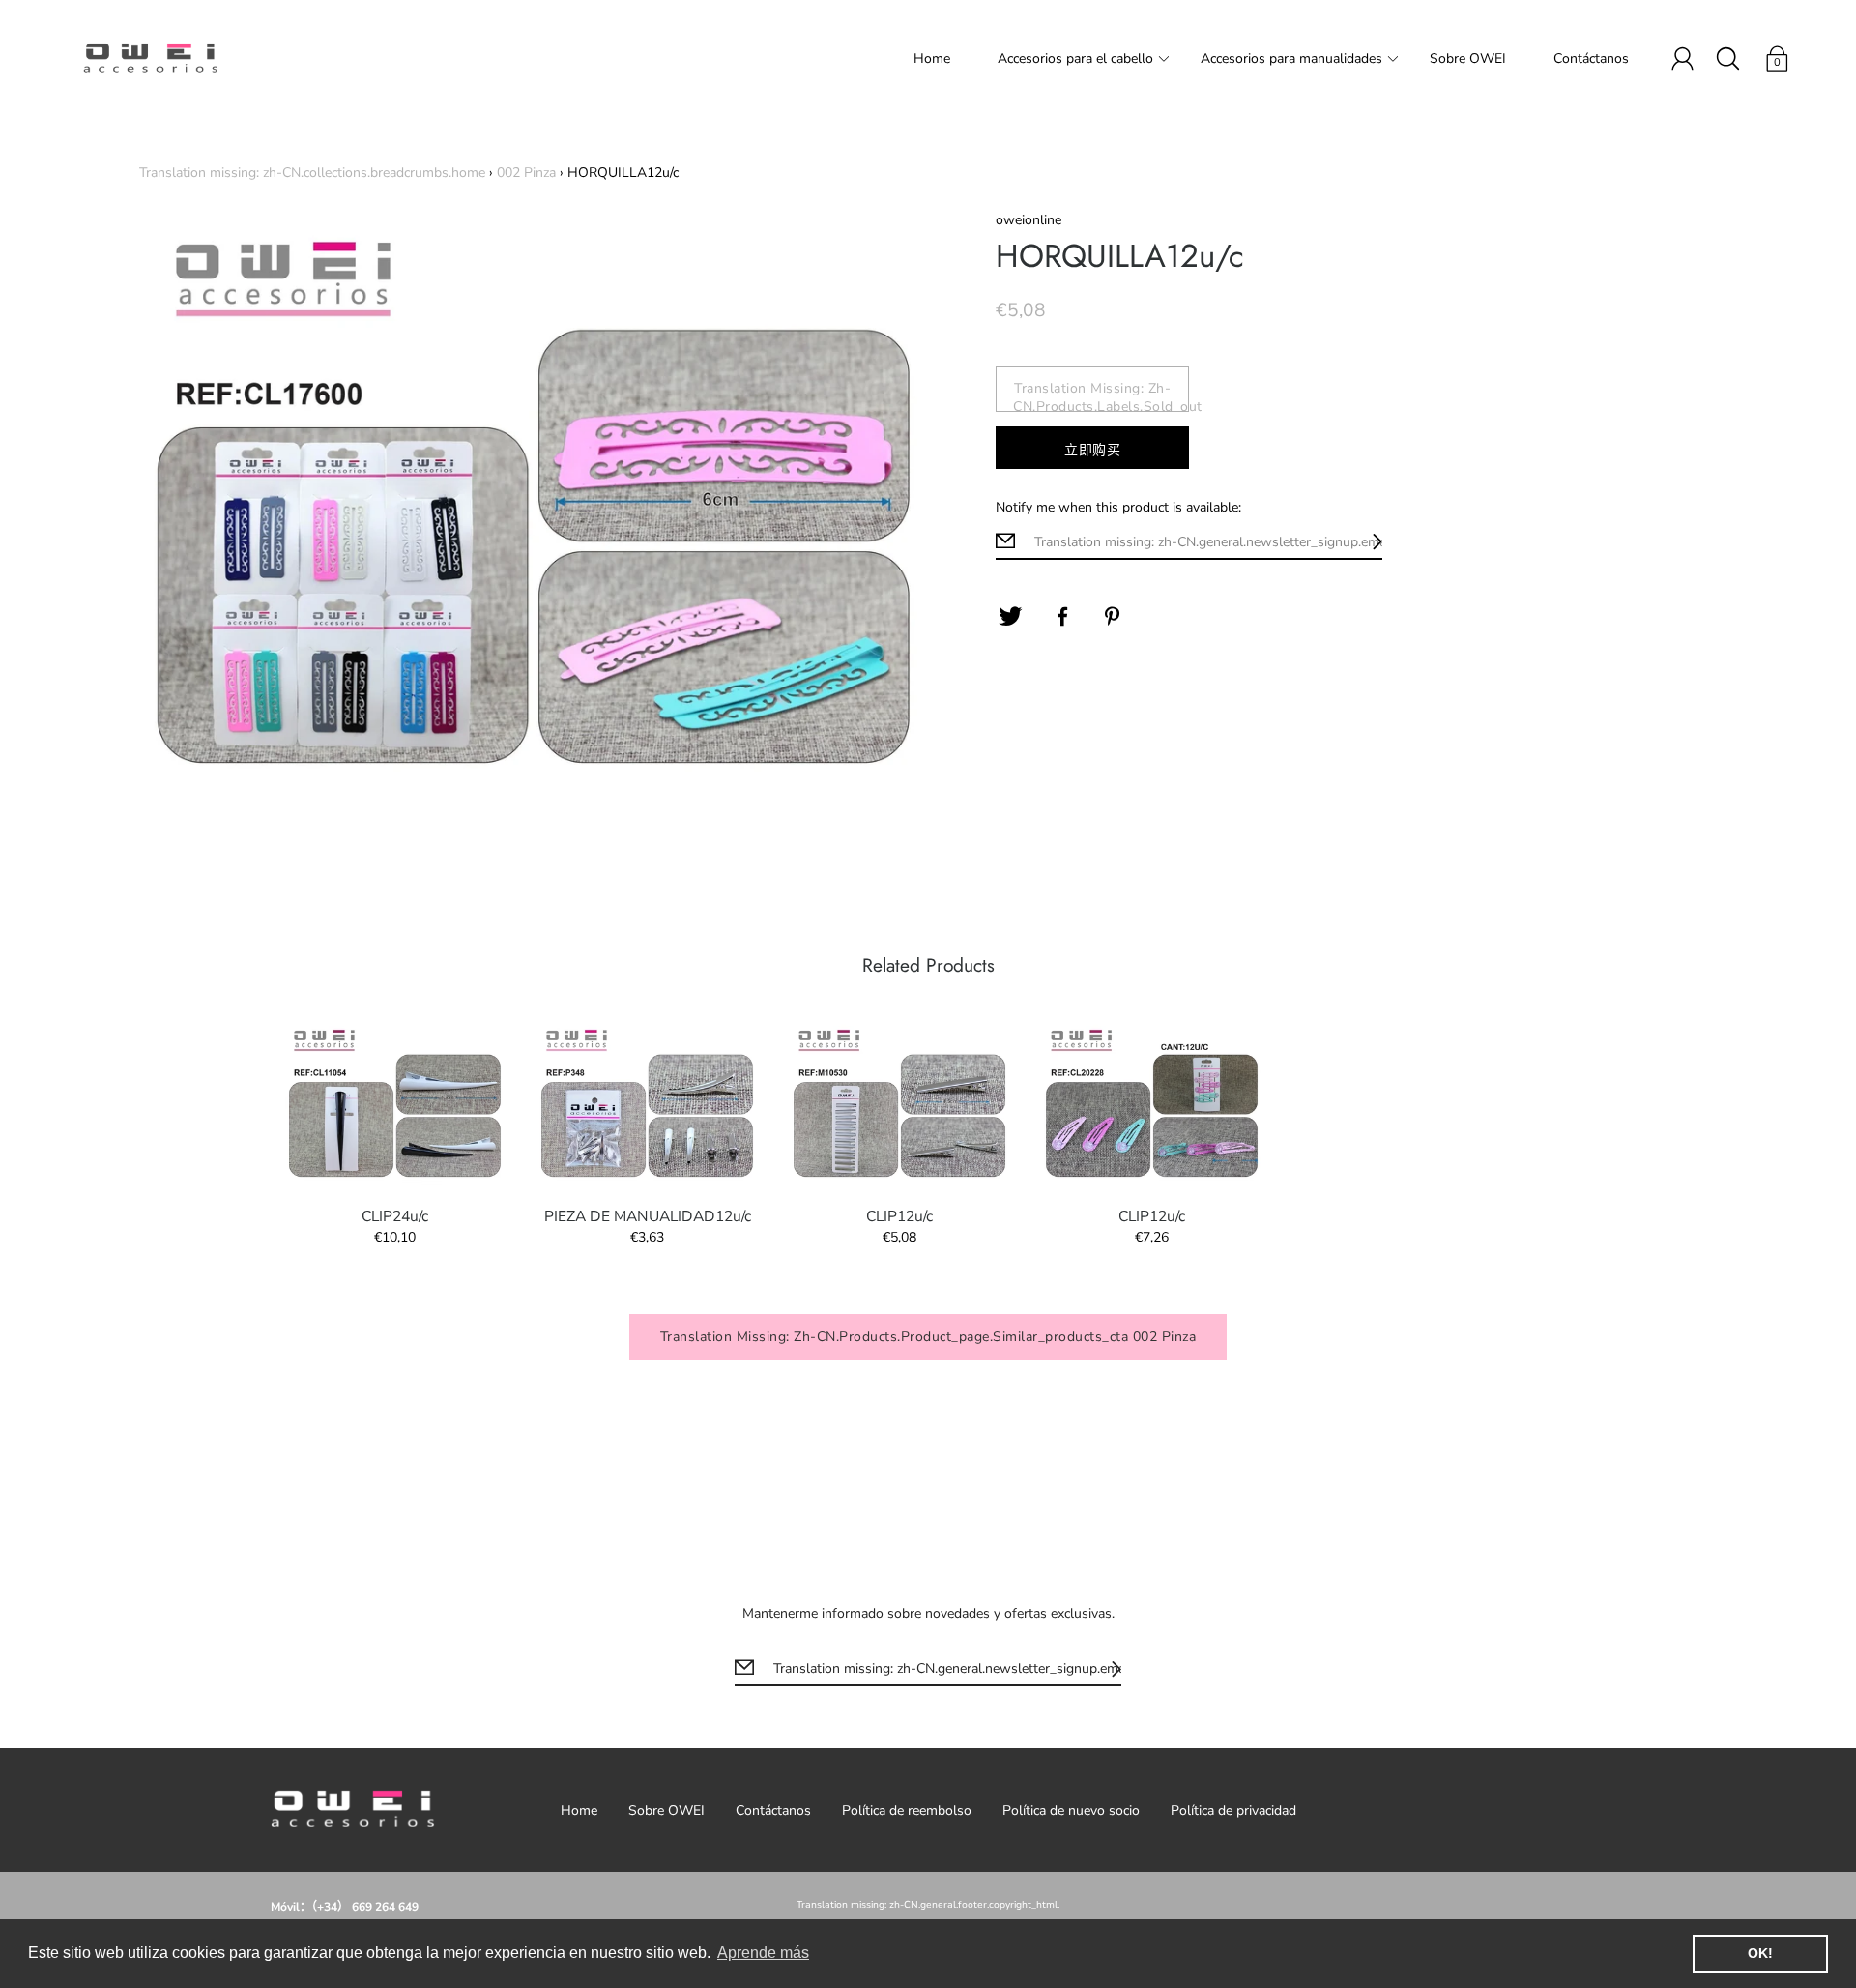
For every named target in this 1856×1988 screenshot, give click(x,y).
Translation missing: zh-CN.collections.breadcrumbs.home (312, 173)
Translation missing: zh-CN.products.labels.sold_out (1101, 395)
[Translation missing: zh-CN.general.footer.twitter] (1010, 617)
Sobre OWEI (1468, 58)
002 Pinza (526, 173)
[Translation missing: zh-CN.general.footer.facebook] (1062, 617)
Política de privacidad (1233, 1811)
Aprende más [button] (763, 1953)
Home (932, 58)
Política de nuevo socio (1071, 1811)
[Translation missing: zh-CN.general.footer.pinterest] (1115, 617)
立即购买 (1092, 450)
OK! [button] (1760, 1953)
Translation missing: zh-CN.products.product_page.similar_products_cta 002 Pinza (928, 1337)
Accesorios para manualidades (1291, 58)
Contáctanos (1591, 58)
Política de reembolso (907, 1811)
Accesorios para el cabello (1075, 58)
